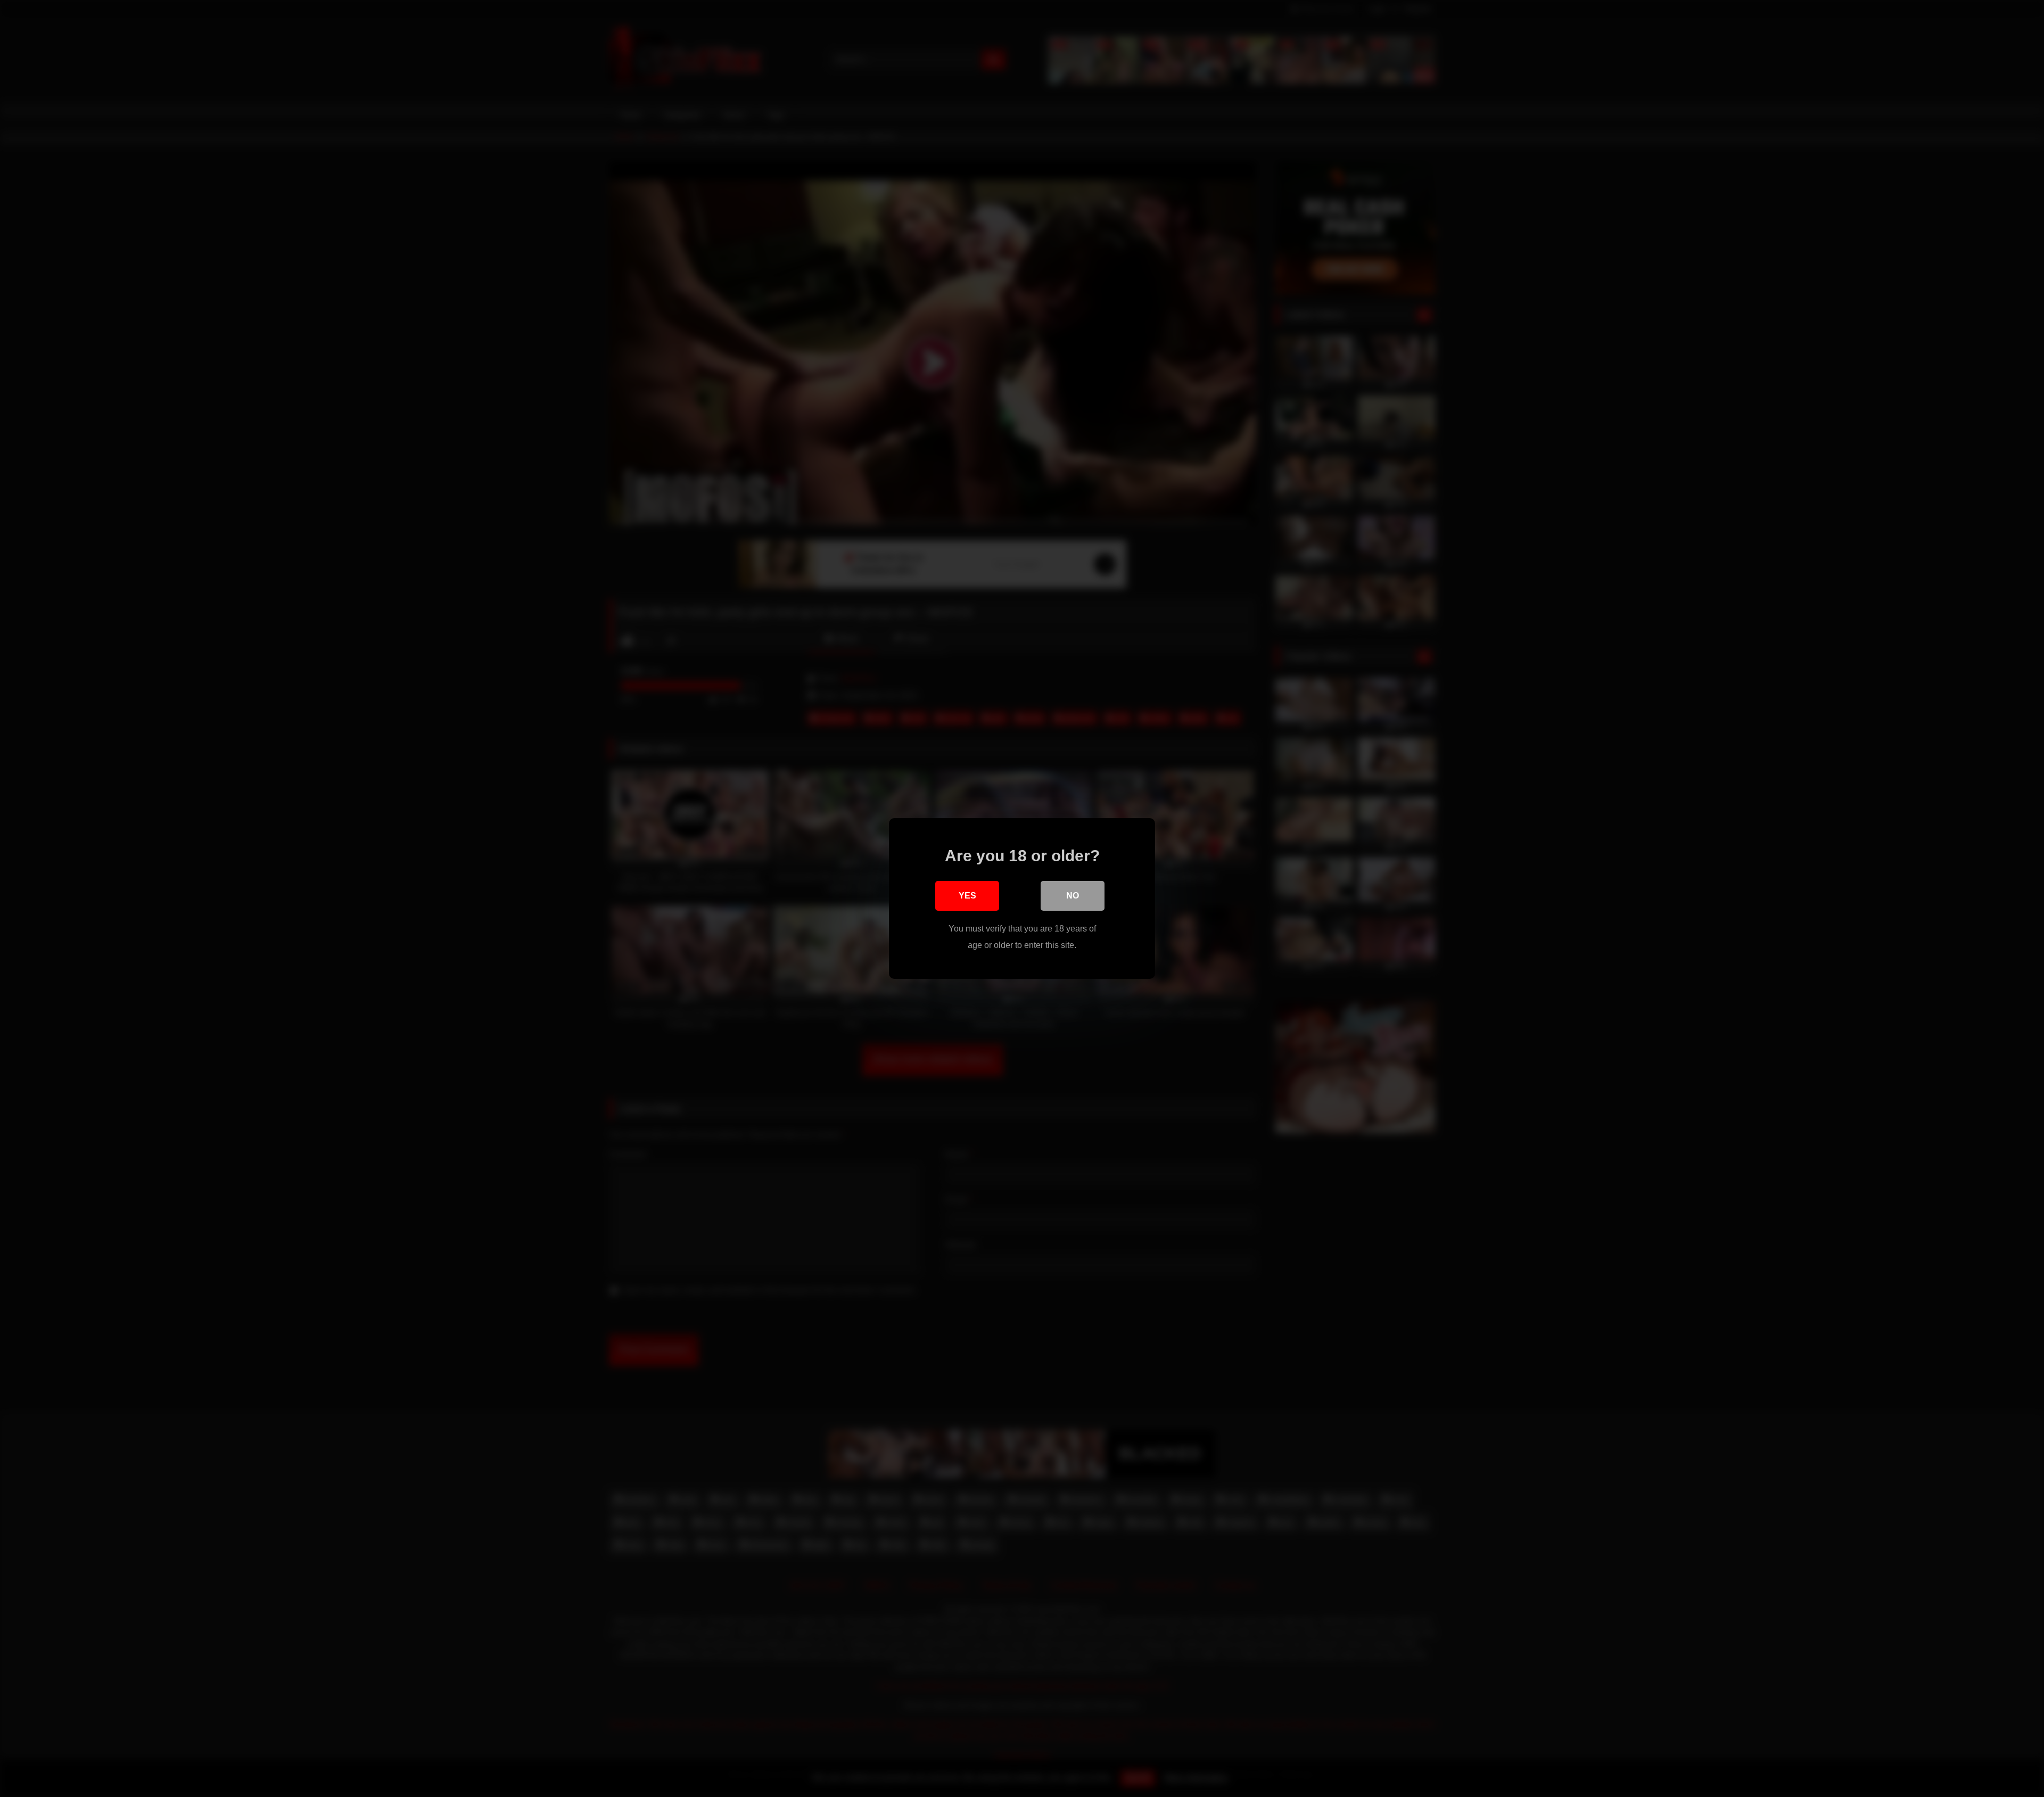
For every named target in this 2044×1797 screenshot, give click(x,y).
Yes (967, 896)
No (1073, 896)
